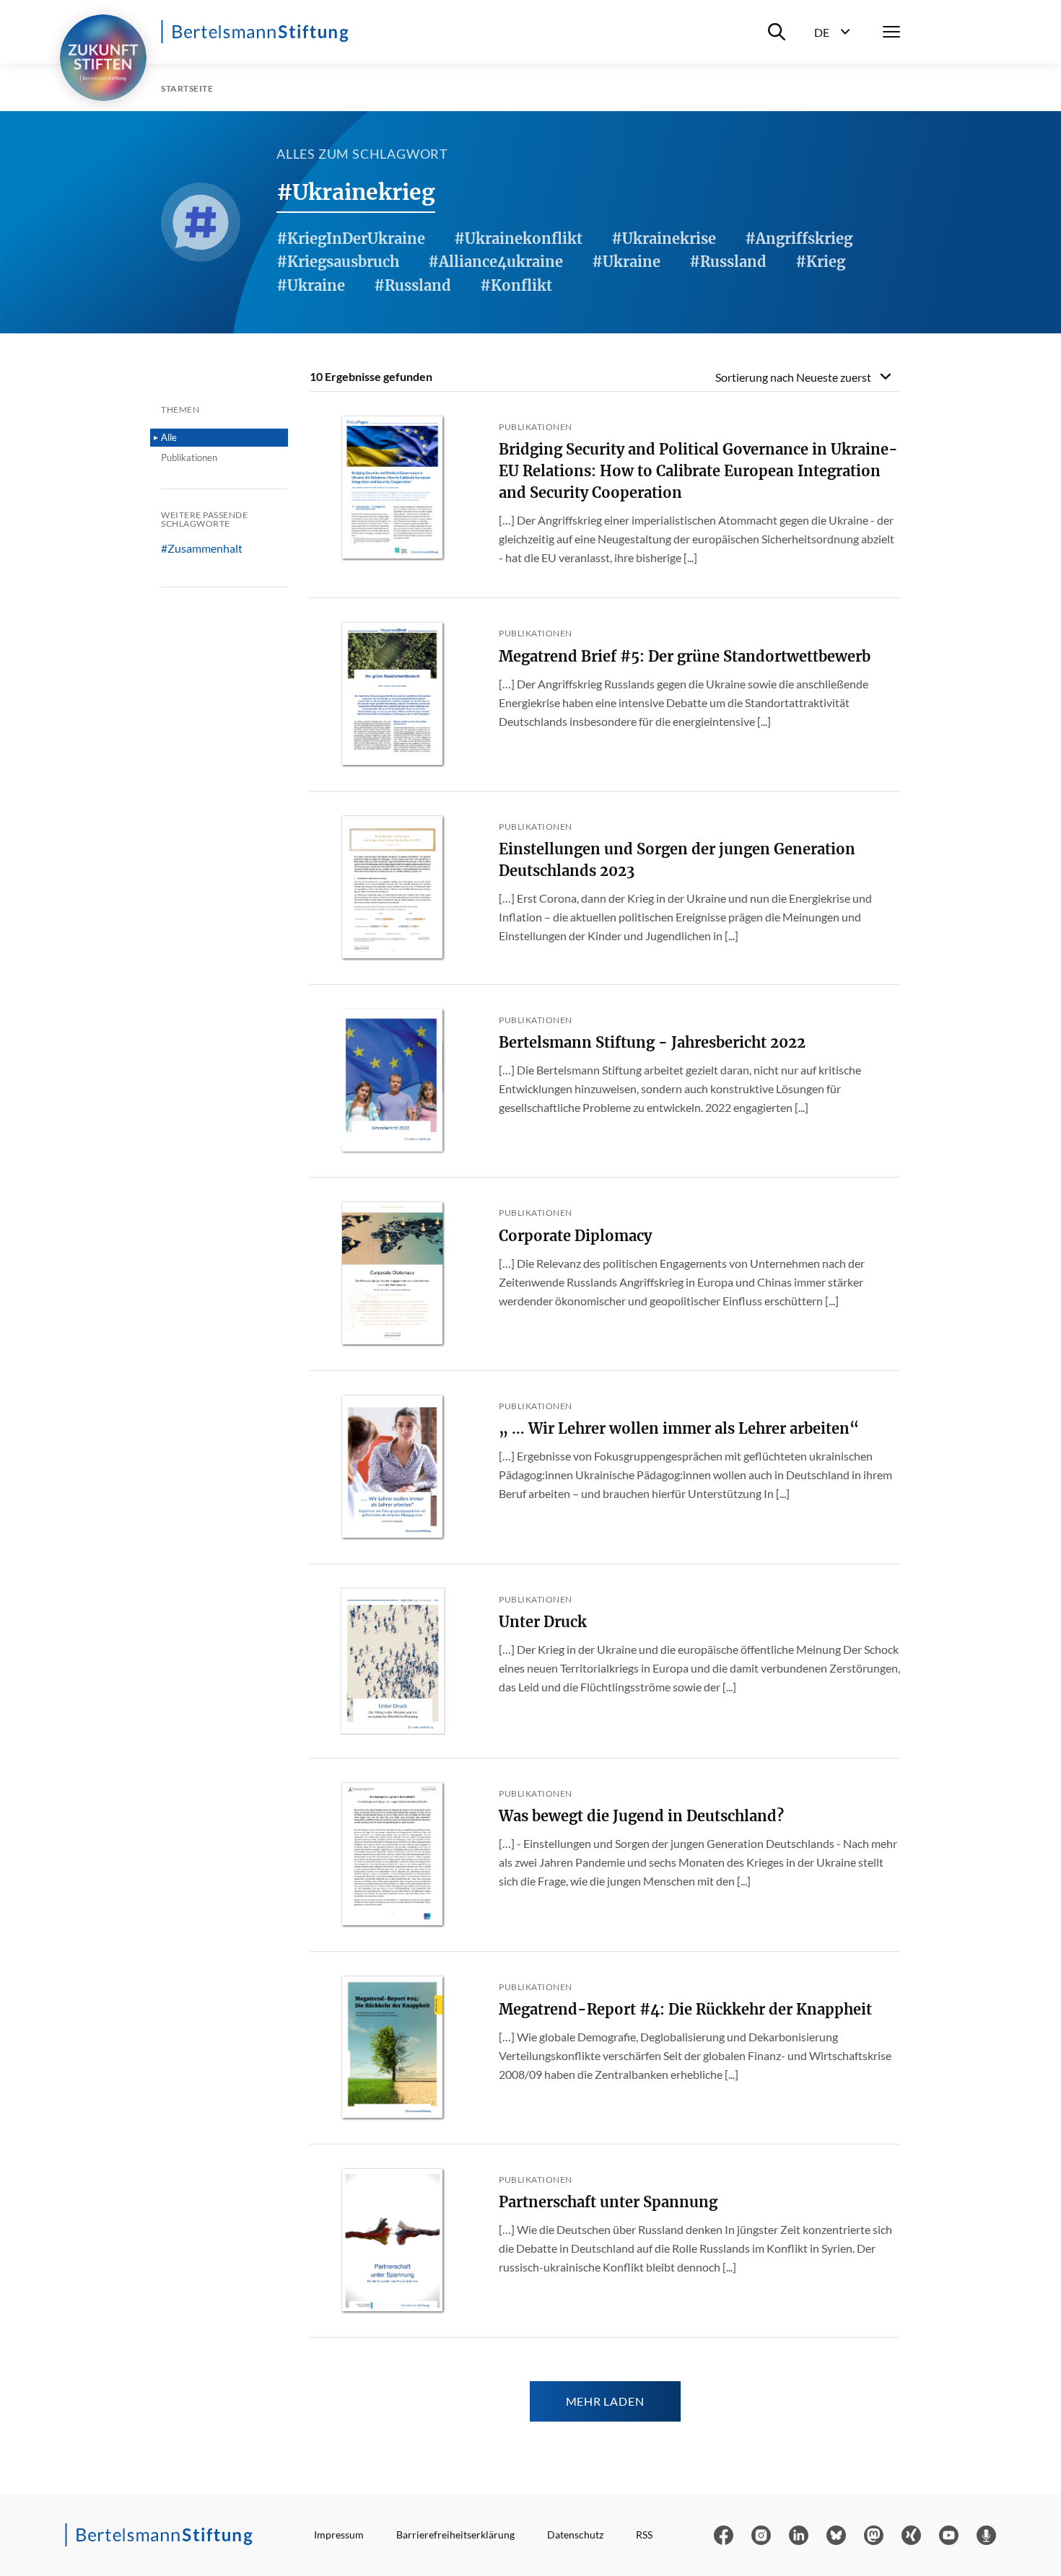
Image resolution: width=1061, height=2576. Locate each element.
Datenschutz (575, 2535)
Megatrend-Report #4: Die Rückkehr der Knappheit (685, 2009)
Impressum (339, 2535)
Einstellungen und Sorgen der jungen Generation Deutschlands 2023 (677, 860)
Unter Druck (543, 1622)
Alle (169, 437)
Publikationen (189, 457)
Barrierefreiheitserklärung (455, 2535)
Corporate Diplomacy (575, 1236)
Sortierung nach (793, 377)
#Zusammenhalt (202, 548)
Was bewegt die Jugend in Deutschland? (641, 1816)
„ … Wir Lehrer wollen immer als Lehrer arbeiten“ (679, 1428)
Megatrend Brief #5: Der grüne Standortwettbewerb (685, 656)
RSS (644, 2535)
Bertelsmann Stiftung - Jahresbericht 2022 (652, 1042)
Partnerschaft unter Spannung (608, 2202)
